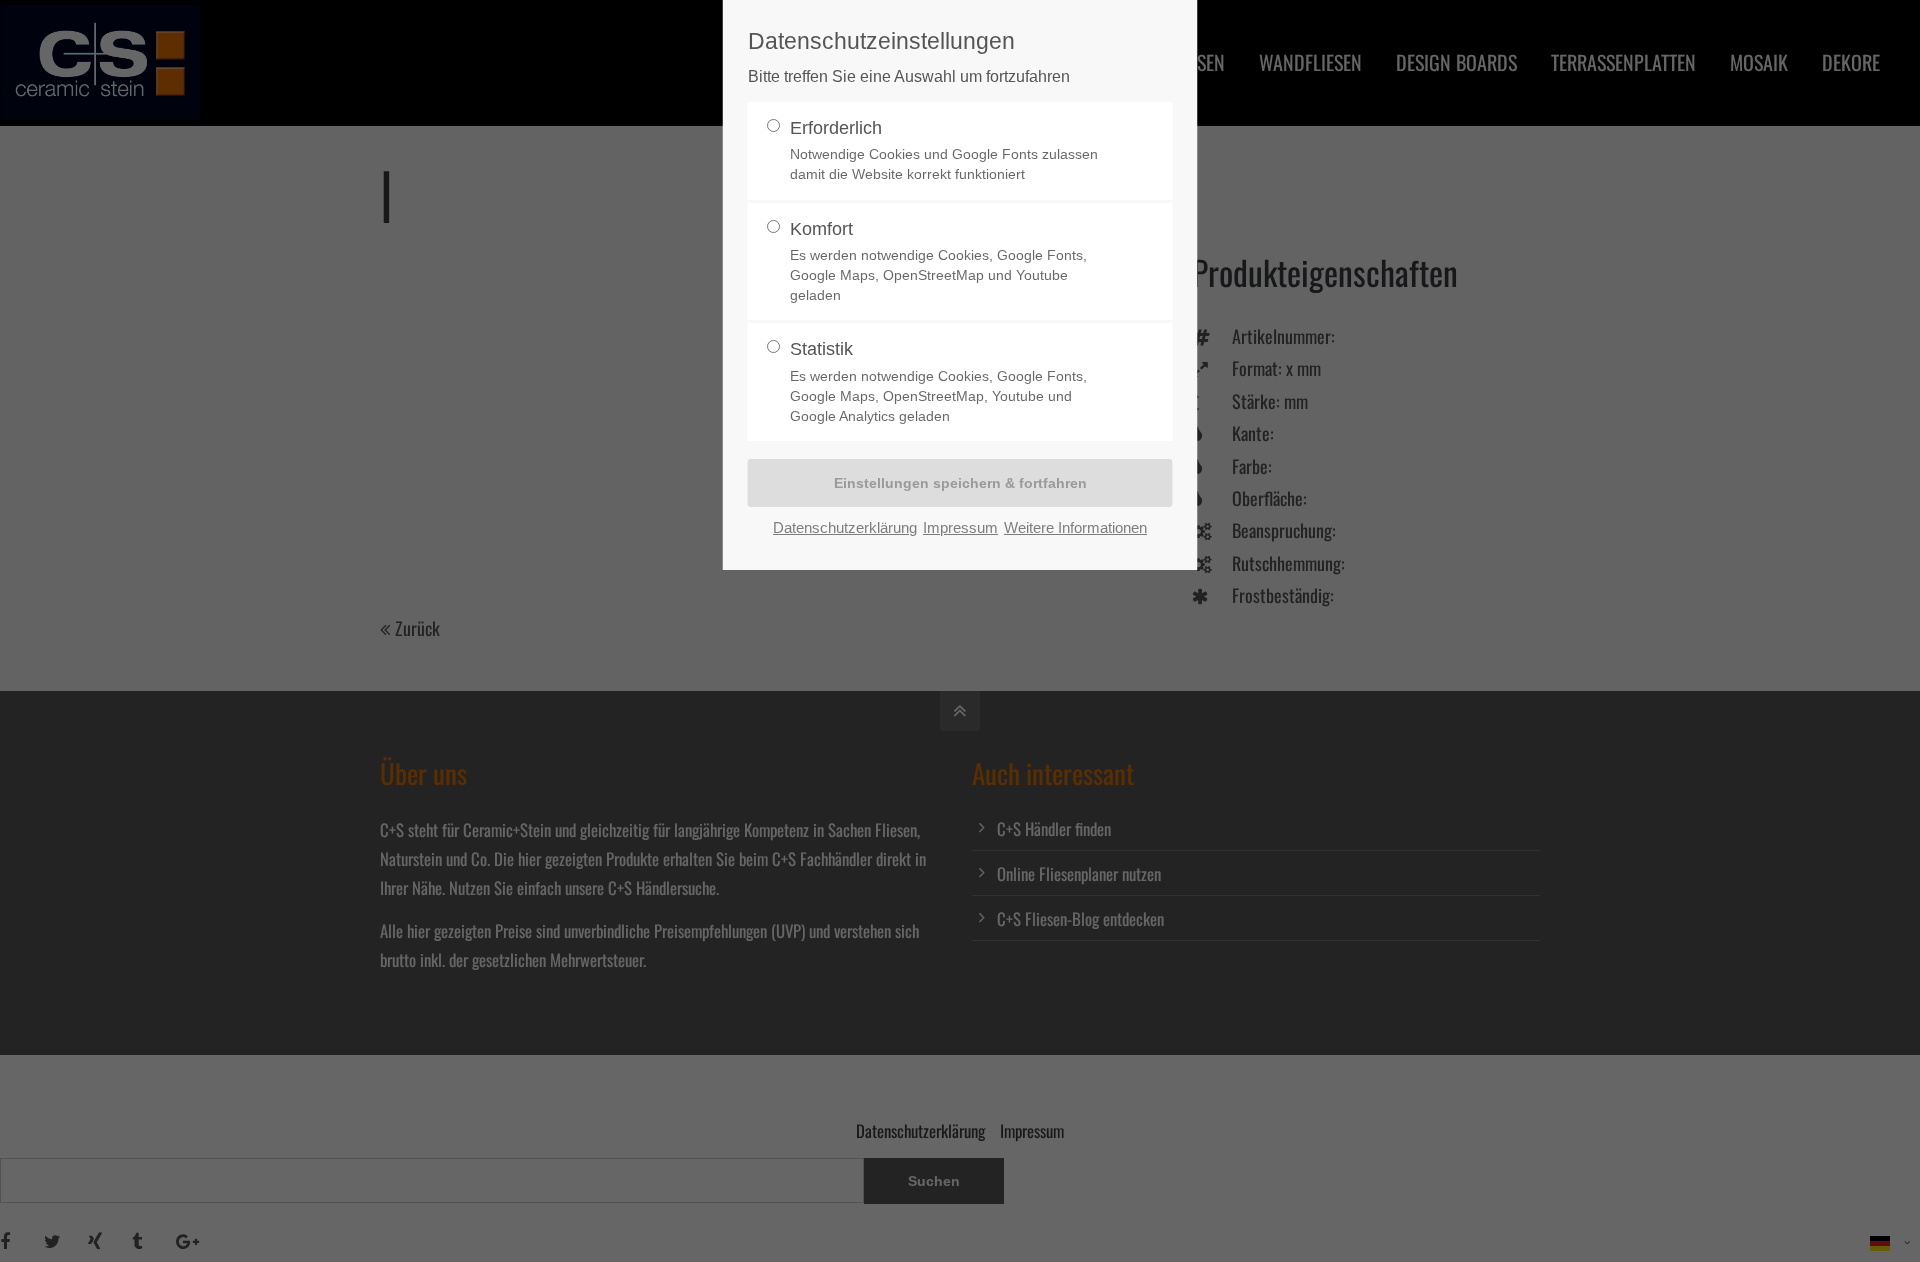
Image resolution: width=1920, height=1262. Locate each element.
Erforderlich (944, 150)
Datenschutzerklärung (845, 527)
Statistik (938, 381)
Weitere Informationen (1075, 527)
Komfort (938, 261)
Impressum (960, 527)
